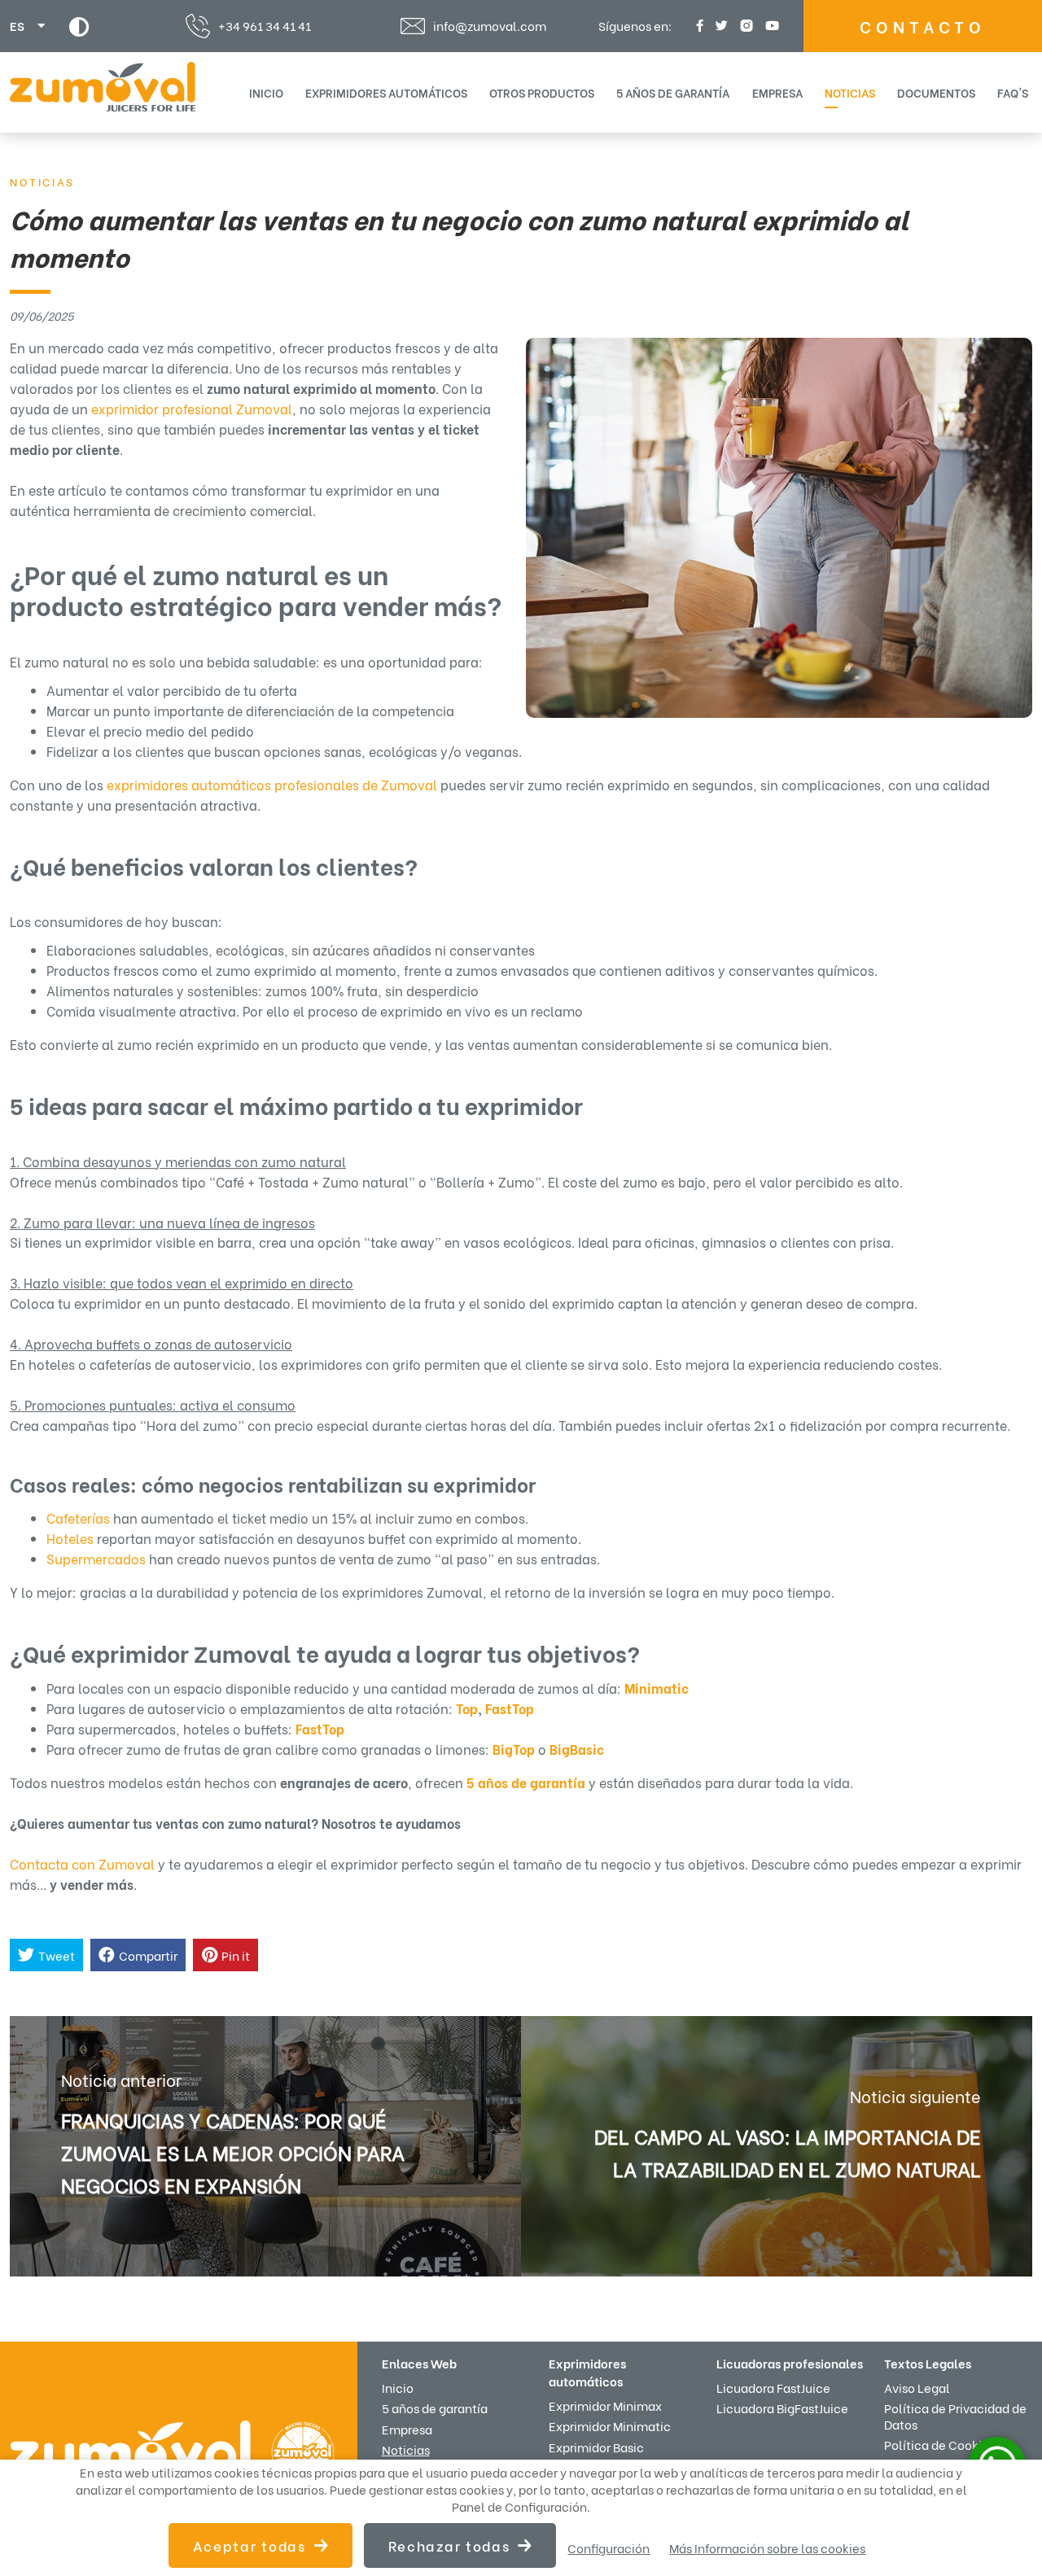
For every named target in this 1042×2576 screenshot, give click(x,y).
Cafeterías (78, 1518)
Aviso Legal (917, 2387)
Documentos (936, 92)
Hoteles (70, 1538)
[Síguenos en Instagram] (744, 26)
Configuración (609, 2548)
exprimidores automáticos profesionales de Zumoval (272, 784)
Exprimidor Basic (596, 2447)
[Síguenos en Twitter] (720, 26)
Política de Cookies (939, 2444)
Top (467, 1708)
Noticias (850, 92)
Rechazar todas (449, 2545)
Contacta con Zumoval (82, 1863)
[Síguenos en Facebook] (698, 26)
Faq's (1013, 92)
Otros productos (542, 92)
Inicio (266, 92)
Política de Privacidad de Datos (955, 2415)
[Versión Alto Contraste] (79, 26)
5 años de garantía (673, 92)
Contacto (923, 26)
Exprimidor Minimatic (610, 2425)
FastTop (510, 1708)
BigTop (514, 1749)
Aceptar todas (250, 2545)
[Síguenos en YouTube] (770, 26)
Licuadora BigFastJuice (782, 2408)
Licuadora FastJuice (773, 2387)
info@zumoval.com (490, 26)
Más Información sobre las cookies (767, 2548)
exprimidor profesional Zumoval (192, 408)
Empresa (777, 92)
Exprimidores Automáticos (386, 92)
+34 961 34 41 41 (265, 25)
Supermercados (96, 1558)
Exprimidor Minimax (605, 2405)
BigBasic (577, 1749)
